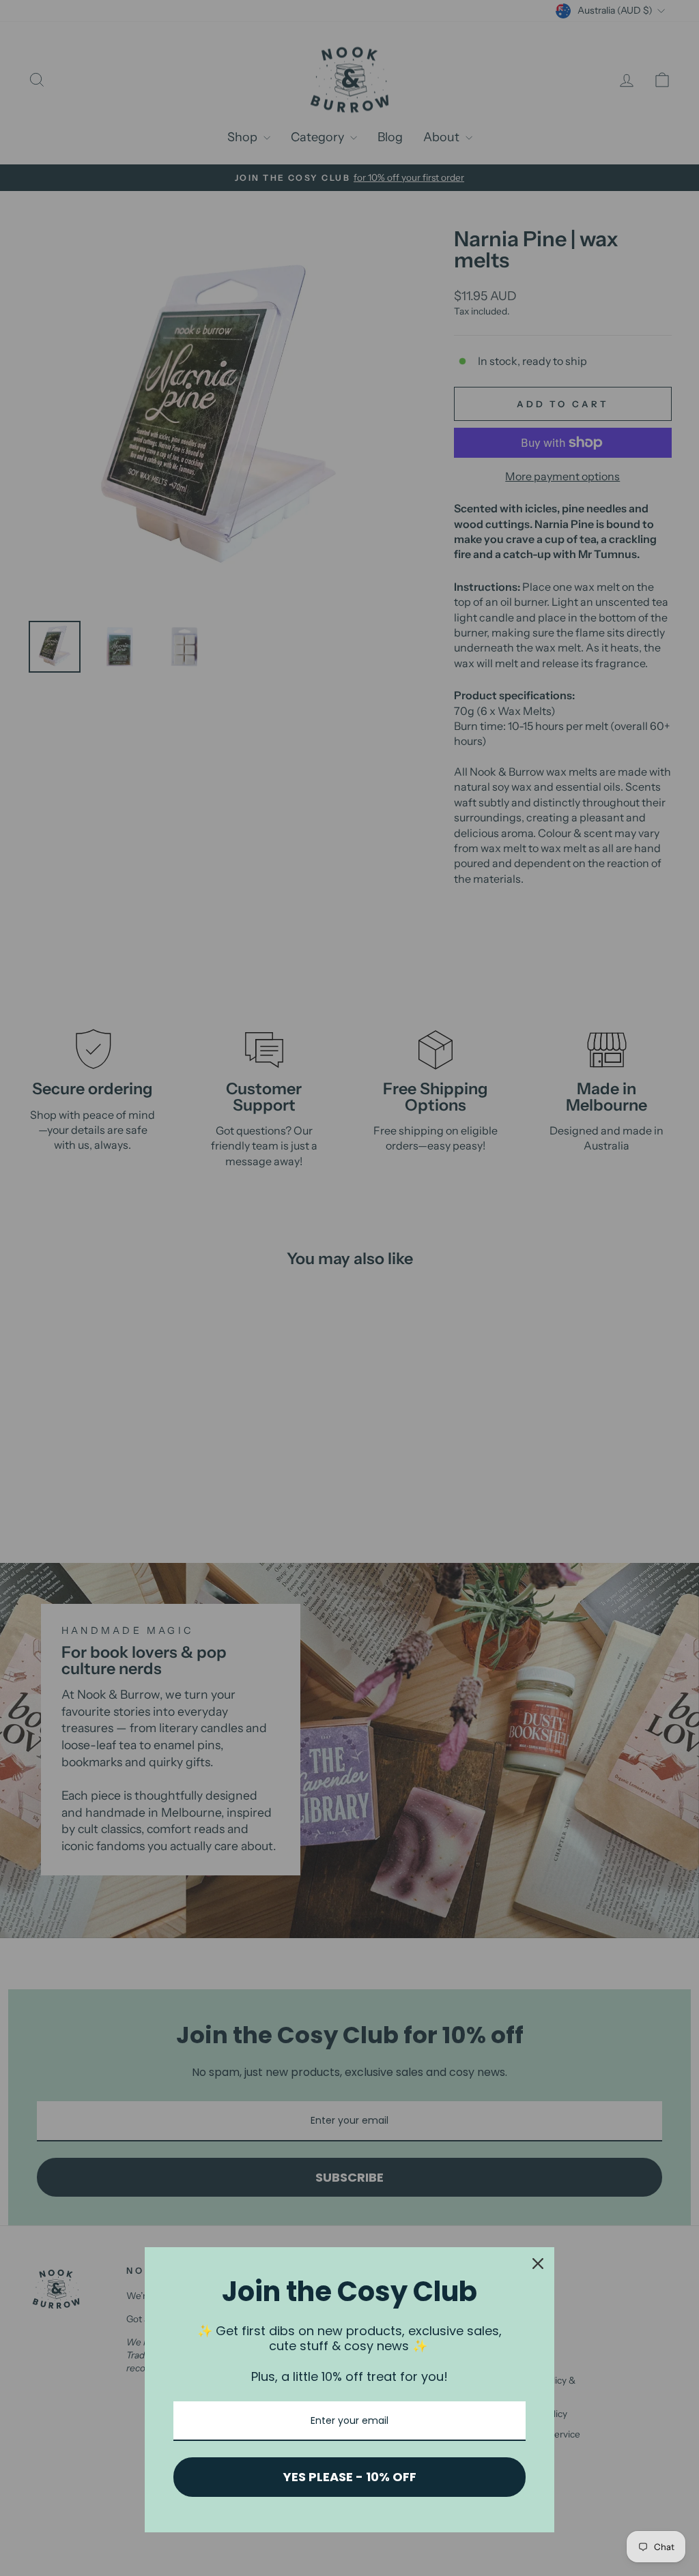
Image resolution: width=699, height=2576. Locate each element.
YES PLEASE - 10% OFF (350, 2477)
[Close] (538, 2264)
